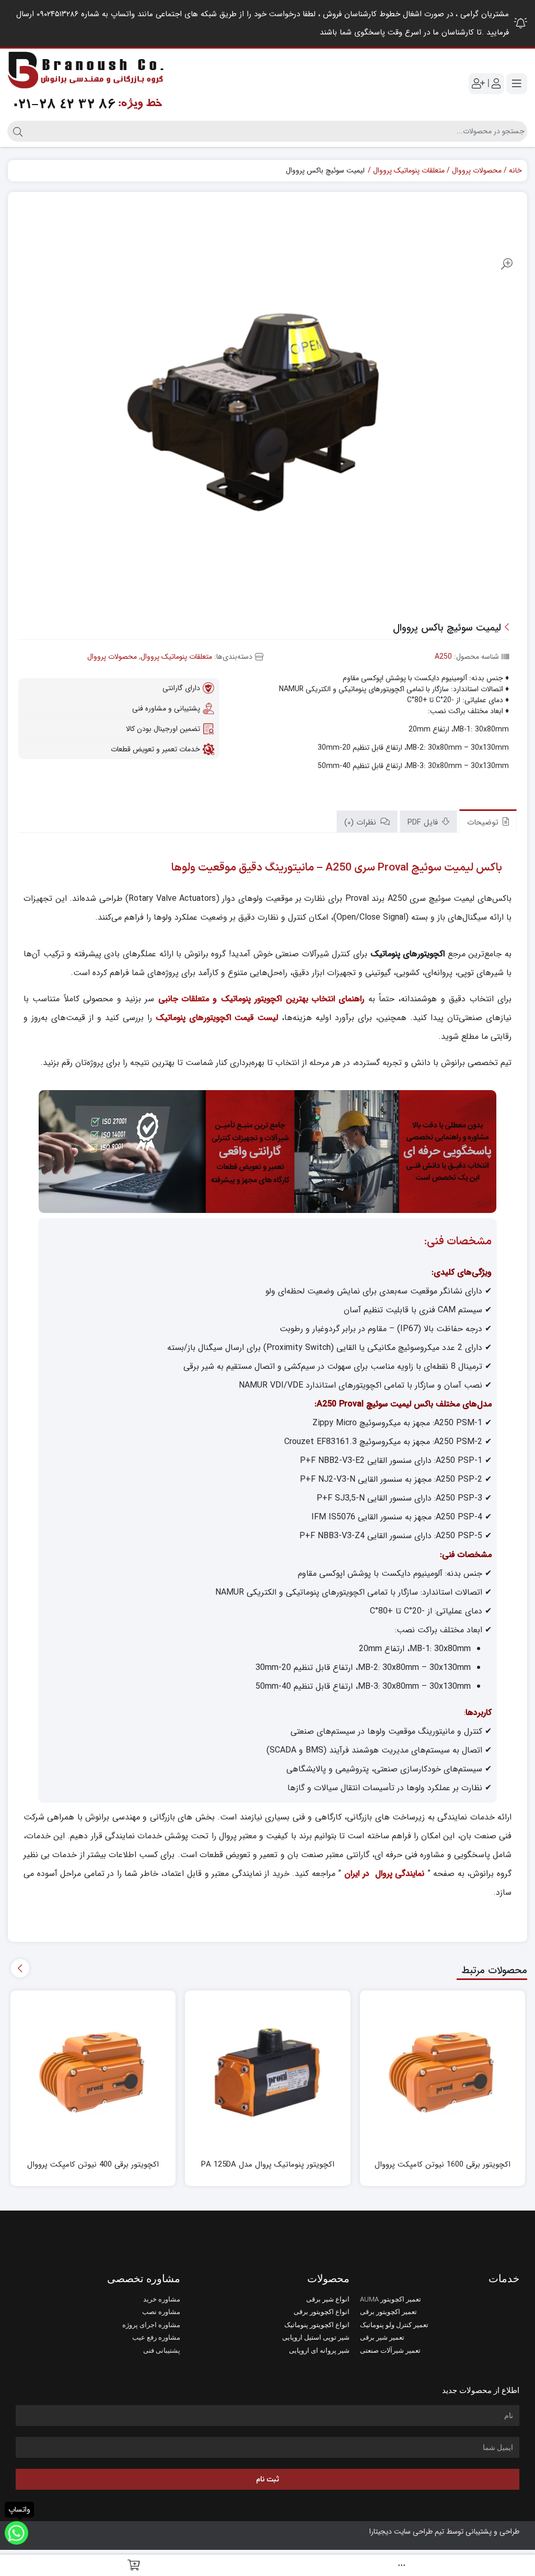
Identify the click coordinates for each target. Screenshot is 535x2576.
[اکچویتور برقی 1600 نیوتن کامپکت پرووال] (443, 2073)
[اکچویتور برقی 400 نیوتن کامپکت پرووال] (93, 2073)
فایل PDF (424, 822)
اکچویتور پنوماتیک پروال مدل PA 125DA (268, 2165)
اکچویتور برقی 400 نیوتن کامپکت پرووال (93, 2165)
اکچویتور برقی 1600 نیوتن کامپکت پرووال (443, 2165)
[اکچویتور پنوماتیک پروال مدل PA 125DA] (268, 2073)
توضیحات (484, 822)
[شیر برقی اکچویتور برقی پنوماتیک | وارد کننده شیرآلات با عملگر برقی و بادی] (86, 83)
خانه (515, 171)
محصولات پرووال (477, 171)
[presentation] (20, 1968)
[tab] (488, 821)
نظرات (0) (362, 822)
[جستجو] (16, 131)
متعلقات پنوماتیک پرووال (409, 171)
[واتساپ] (16, 2533)
